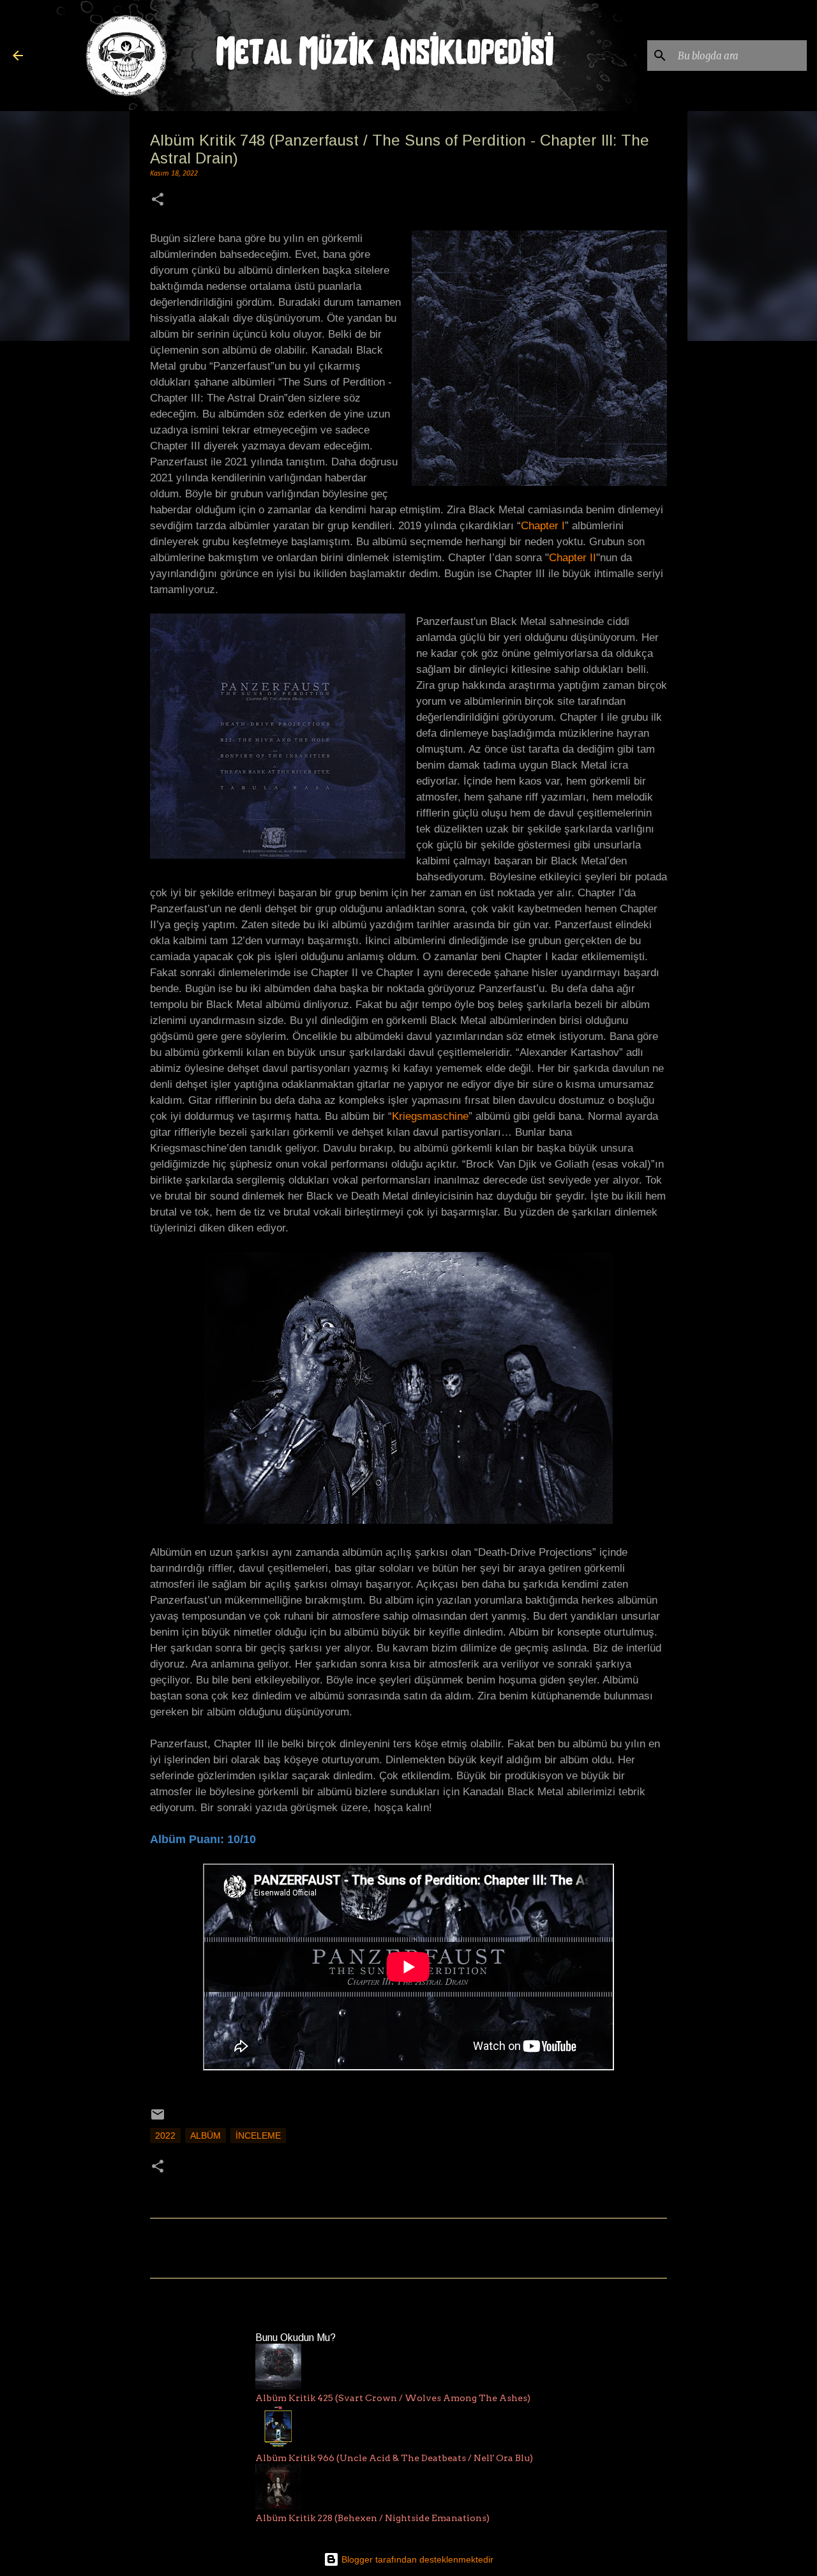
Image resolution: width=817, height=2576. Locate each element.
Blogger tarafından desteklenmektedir (416, 2559)
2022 (165, 2135)
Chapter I (543, 526)
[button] (158, 201)
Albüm (206, 2135)
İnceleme (258, 2135)
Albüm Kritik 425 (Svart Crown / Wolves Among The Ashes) (393, 2398)
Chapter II (573, 558)
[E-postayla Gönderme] (158, 2119)
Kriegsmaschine (430, 1116)
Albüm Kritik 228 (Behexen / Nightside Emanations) (372, 2518)
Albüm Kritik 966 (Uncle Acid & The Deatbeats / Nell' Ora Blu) (394, 2458)
